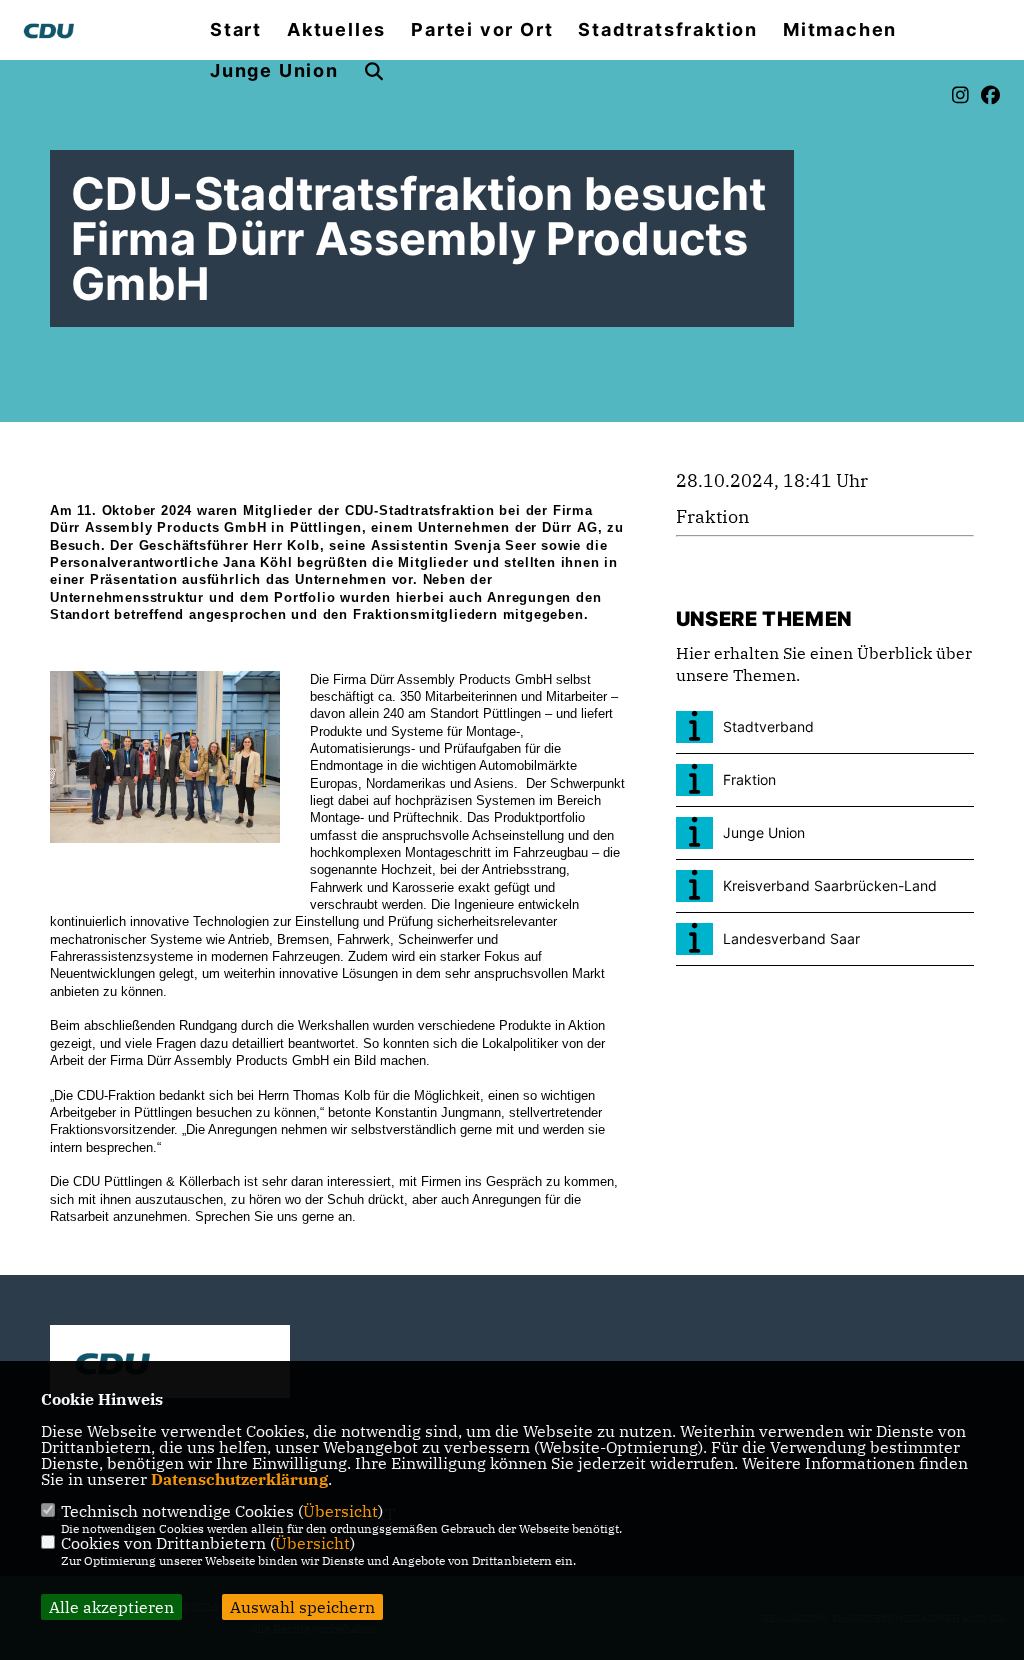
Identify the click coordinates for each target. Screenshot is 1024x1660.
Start (236, 30)
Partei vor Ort (482, 30)
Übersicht (340, 1511)
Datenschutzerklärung (239, 1479)
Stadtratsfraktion (668, 30)
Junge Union (274, 71)
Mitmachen (840, 30)
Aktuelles (336, 30)
